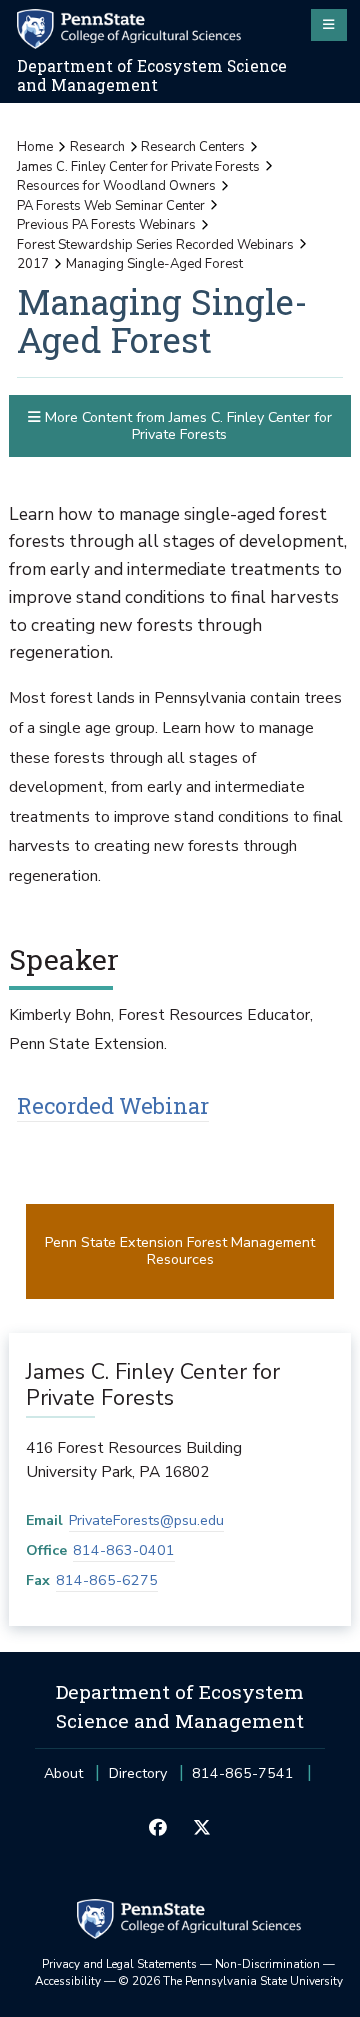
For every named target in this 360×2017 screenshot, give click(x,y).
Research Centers (193, 147)
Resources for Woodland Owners (116, 186)
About (63, 1773)
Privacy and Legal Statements (119, 1964)
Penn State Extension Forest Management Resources (180, 1251)
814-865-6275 (107, 1580)
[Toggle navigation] (329, 25)
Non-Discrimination (267, 1964)
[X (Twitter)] (201, 1829)
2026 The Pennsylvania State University (231, 1981)
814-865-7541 (243, 1779)
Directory (138, 1773)
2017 (33, 264)
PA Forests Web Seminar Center (111, 206)
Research (97, 147)
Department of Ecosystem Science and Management (152, 75)
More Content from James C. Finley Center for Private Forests (186, 426)
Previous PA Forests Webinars (106, 225)
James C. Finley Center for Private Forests (138, 167)
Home (35, 147)
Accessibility (68, 1981)
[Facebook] (158, 1829)
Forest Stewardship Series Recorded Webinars (155, 245)
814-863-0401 (124, 1550)
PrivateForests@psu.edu (146, 1520)
